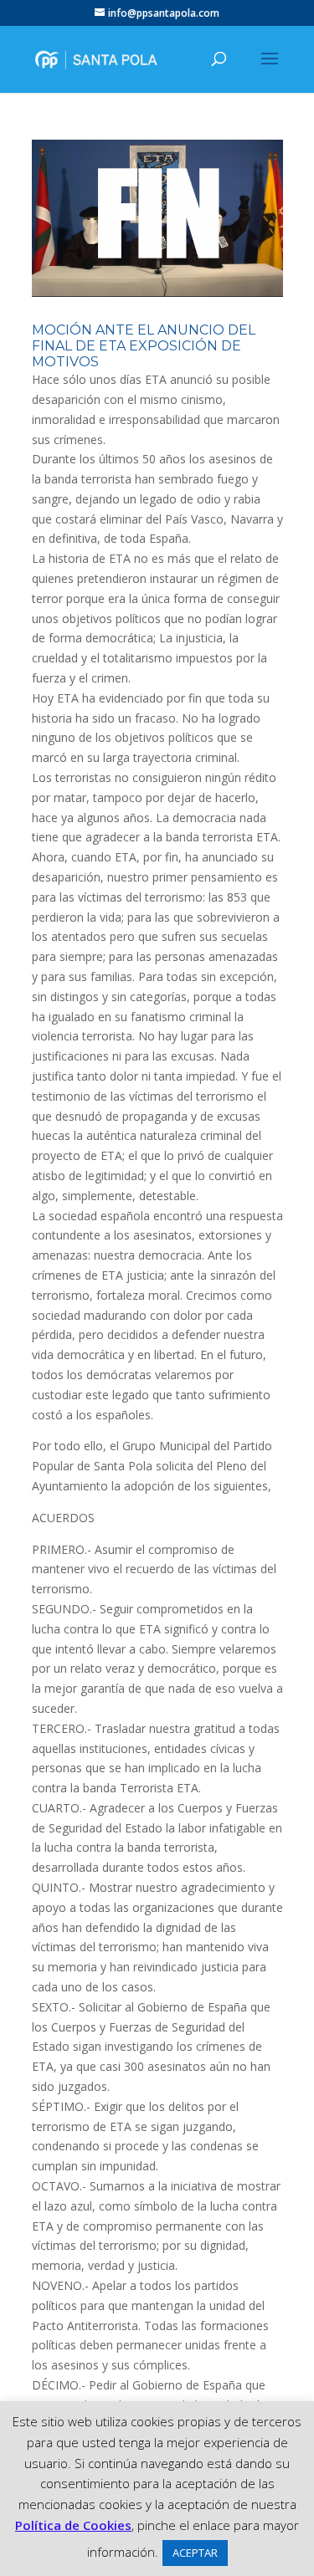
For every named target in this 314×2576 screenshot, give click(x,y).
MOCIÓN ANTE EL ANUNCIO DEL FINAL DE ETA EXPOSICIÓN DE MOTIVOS (144, 346)
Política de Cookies (73, 2525)
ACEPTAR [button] (195, 2553)
